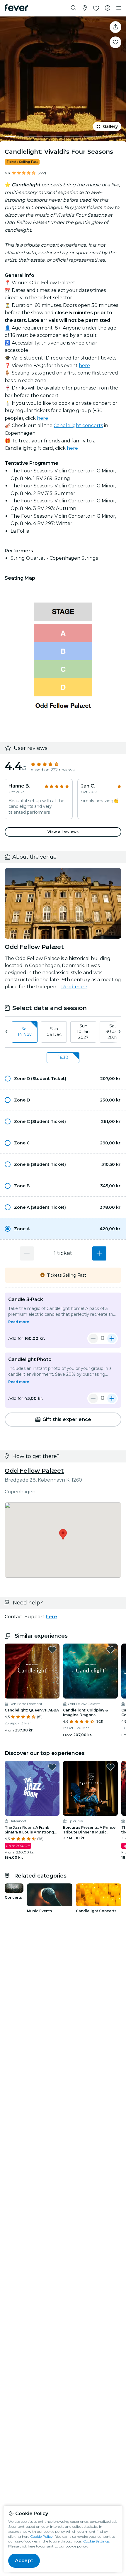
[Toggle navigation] (119, 8)
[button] (63, 1079)
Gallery (110, 126)
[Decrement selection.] (27, 1253)
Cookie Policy (41, 2536)
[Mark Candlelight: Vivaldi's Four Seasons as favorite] (115, 42)
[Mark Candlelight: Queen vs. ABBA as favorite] (52, 1650)
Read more (74, 987)
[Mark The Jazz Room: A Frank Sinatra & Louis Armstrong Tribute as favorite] (52, 1767)
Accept (24, 2561)
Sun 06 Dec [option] (54, 1032)
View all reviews (63, 832)
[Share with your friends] (115, 27)
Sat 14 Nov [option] (25, 1032)
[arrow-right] (119, 1032)
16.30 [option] (63, 1057)
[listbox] (63, 1032)
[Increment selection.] (99, 1253)
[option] (63, 1079)
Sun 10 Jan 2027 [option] (83, 1032)
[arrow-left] (7, 1032)
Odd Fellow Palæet (34, 1471)
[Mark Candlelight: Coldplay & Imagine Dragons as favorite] (110, 1650)
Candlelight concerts (78, 426)
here (84, 366)
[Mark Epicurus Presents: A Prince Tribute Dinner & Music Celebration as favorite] (110, 1767)
